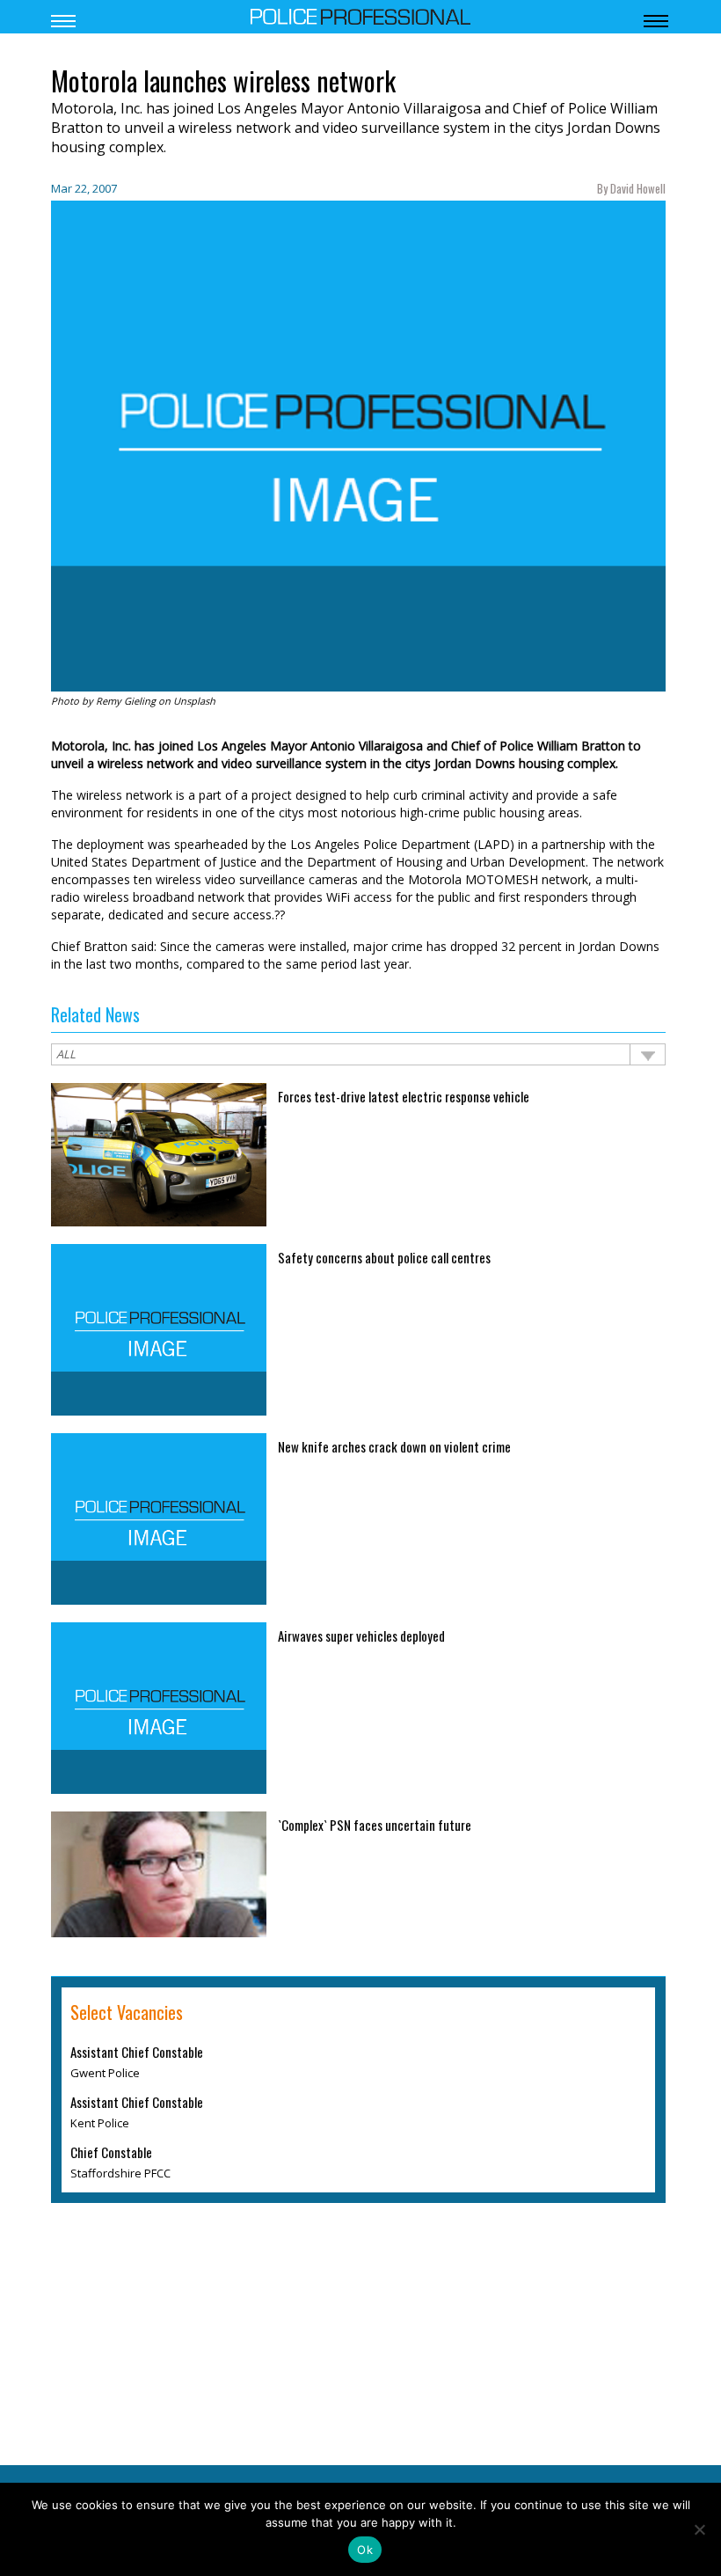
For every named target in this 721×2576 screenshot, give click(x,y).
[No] (699, 2529)
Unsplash (194, 701)
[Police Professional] (360, 15)
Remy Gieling (126, 701)
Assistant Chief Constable (137, 2052)
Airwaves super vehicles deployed (361, 1636)
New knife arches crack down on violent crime (394, 1446)
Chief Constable (111, 2152)
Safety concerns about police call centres (384, 1257)
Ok (365, 2550)
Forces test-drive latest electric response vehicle (404, 1096)
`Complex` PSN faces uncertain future (375, 1825)
